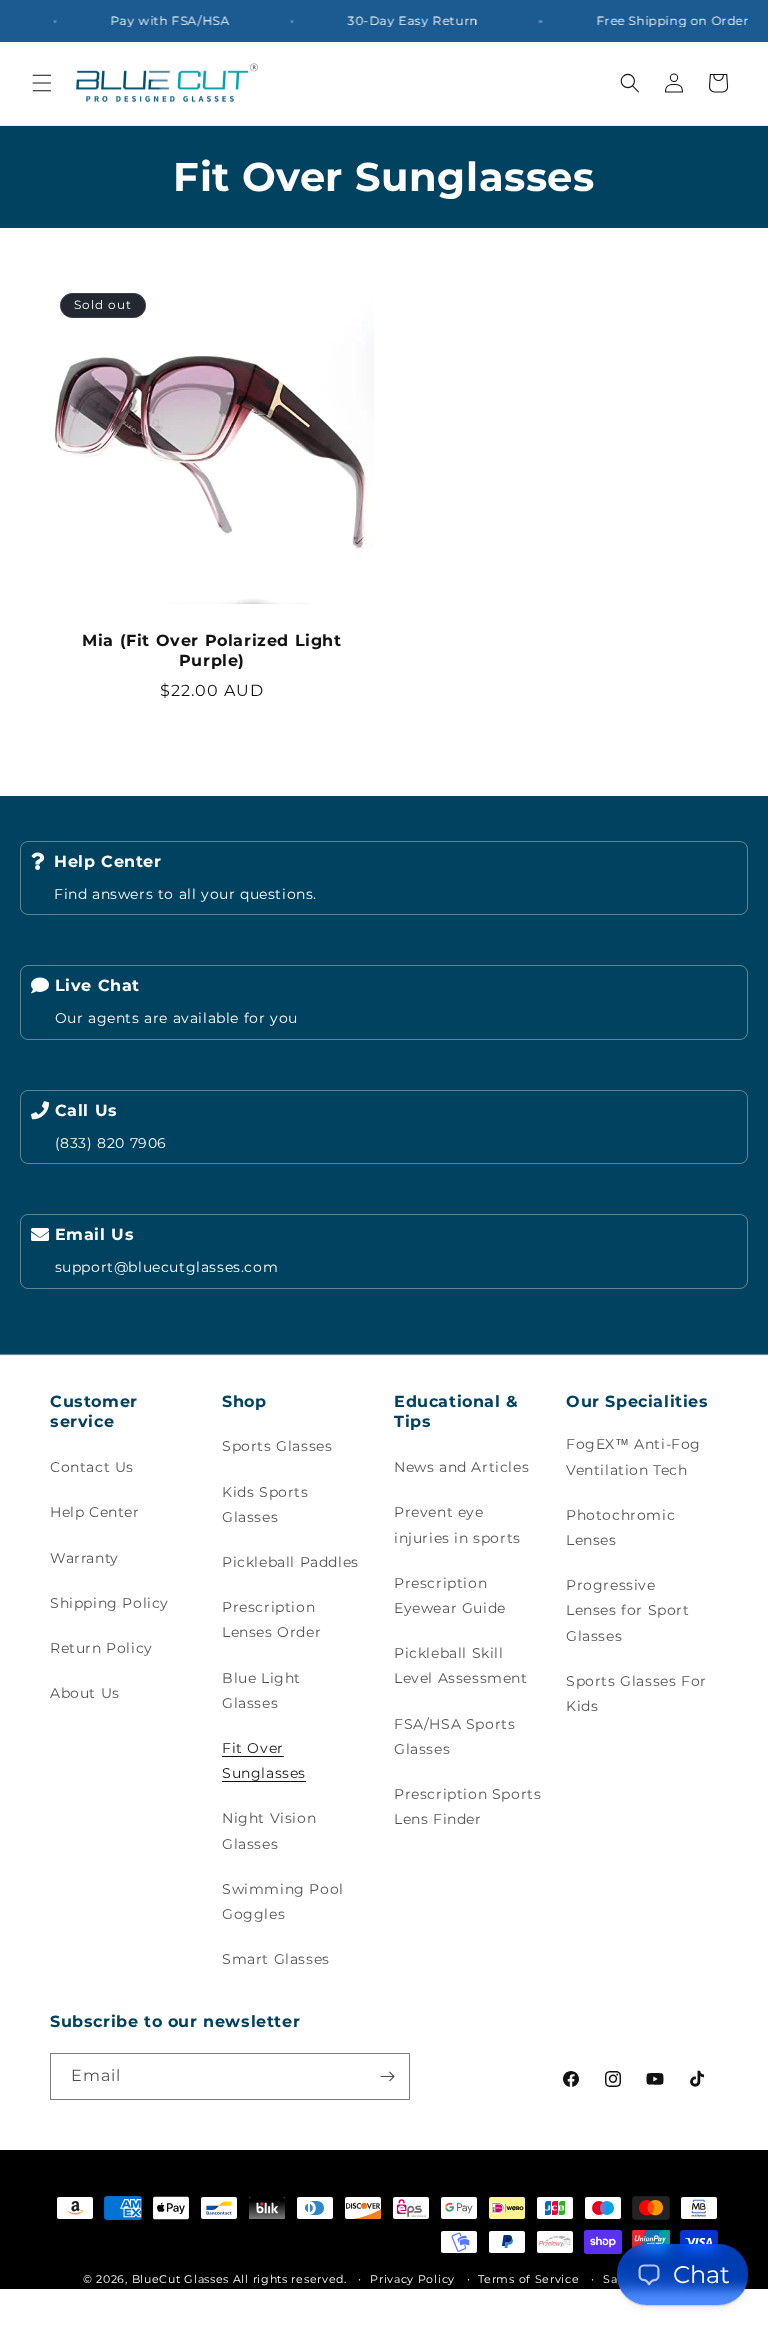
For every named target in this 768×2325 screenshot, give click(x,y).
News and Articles (461, 1467)
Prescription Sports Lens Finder (467, 1806)
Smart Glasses (276, 1959)
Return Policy (101, 1648)
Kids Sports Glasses (265, 1504)
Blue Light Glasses (261, 1690)
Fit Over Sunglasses (264, 1760)
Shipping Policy (109, 1603)
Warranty (84, 1558)
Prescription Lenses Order (271, 1619)
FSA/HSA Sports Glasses (454, 1736)
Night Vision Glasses (269, 1830)
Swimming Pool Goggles (283, 1901)
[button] (42, 83)
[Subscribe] (387, 2076)
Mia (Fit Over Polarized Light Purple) (211, 651)
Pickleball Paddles (290, 1562)
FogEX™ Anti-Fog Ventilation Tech (633, 1456)
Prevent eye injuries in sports (457, 1524)
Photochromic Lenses (620, 1527)
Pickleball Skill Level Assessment (461, 1665)
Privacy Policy (412, 2279)
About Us (85, 1693)
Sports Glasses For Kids (636, 1693)
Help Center (95, 1512)
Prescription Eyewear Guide (450, 1595)
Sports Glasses (277, 1446)
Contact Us (92, 1467)
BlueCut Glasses (181, 2279)
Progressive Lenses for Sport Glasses (628, 1610)
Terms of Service (528, 2279)
